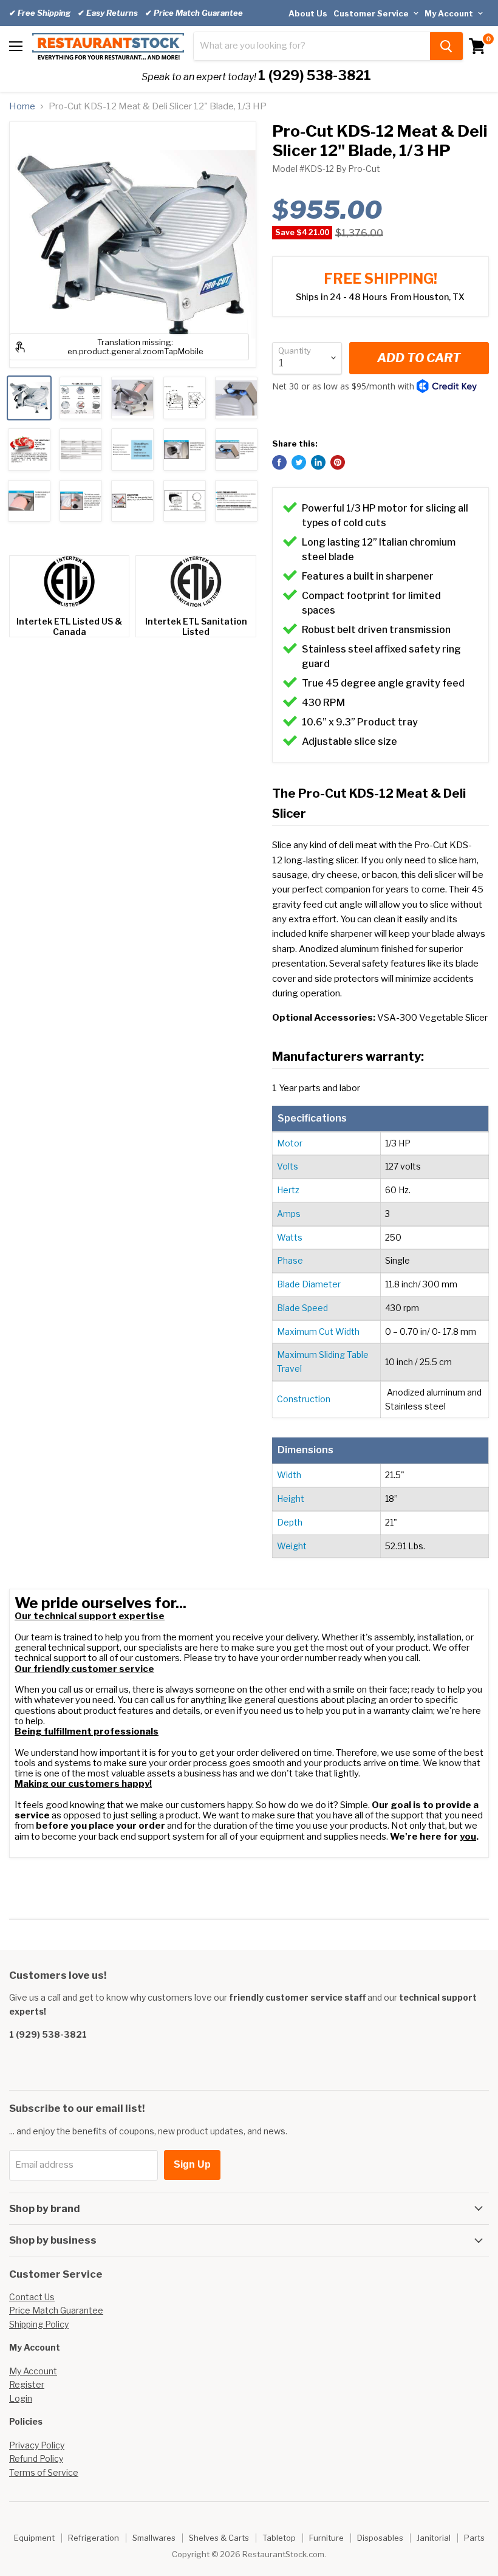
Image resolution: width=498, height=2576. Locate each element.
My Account (450, 13)
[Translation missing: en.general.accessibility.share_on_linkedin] (318, 462)
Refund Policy (36, 2458)
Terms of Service (44, 2472)
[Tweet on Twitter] (299, 462)
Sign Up (192, 2164)
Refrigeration (94, 2538)
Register (27, 2384)
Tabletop (279, 2538)
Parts (474, 2538)
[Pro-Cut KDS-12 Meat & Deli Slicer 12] (29, 398)
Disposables (380, 2538)
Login (21, 2398)
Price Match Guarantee (56, 2310)
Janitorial (434, 2538)
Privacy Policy (37, 2445)
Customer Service (372, 13)
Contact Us (32, 2297)
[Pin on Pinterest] (338, 462)
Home (22, 107)
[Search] (446, 46)
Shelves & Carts (219, 2538)
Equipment (34, 2538)
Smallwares (154, 2538)
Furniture (326, 2538)
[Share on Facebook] (279, 462)
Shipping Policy (39, 2324)
